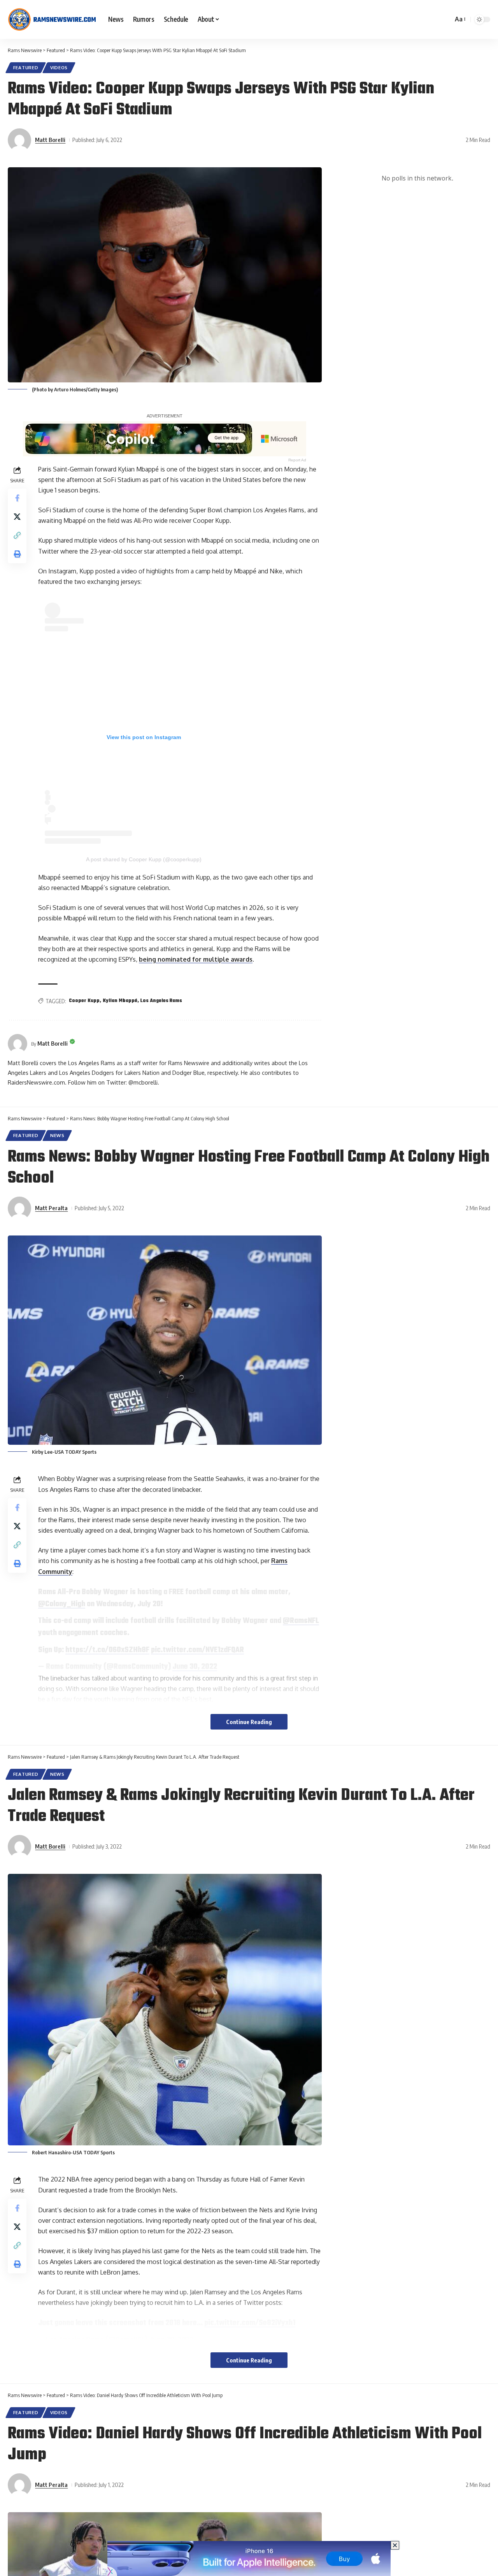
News (57, 1135)
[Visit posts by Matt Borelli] (19, 140)
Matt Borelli (50, 140)
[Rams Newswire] (52, 19)
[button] (460, 19)
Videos (59, 67)
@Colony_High (62, 1604)
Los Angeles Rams (161, 1001)
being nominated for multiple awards (196, 959)
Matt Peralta (51, 1208)
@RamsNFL (301, 1621)
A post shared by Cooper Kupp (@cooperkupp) (144, 859)
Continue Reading (249, 1722)
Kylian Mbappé (120, 1001)
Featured (26, 67)
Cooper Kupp (84, 1001)
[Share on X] (17, 516)
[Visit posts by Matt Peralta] (19, 1208)
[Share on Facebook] (17, 498)
